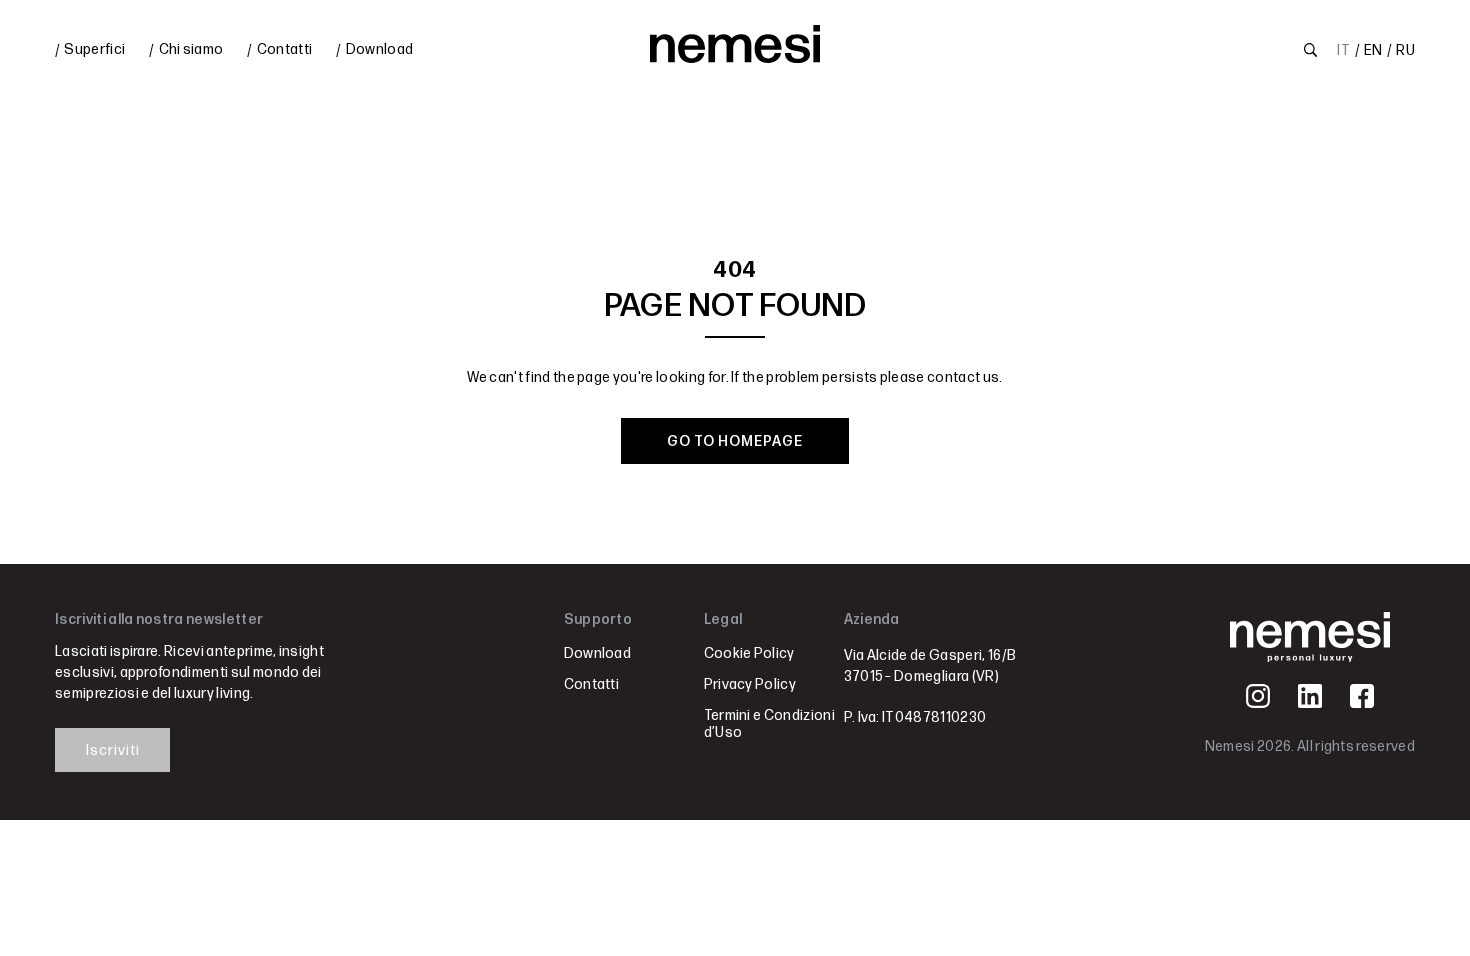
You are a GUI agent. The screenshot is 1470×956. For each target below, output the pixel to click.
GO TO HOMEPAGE (735, 441)
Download (380, 49)
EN (1373, 50)
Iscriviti (113, 750)
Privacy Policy (750, 684)
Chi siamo (191, 49)
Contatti (285, 49)
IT (1343, 50)
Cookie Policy (749, 653)
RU (1405, 50)
